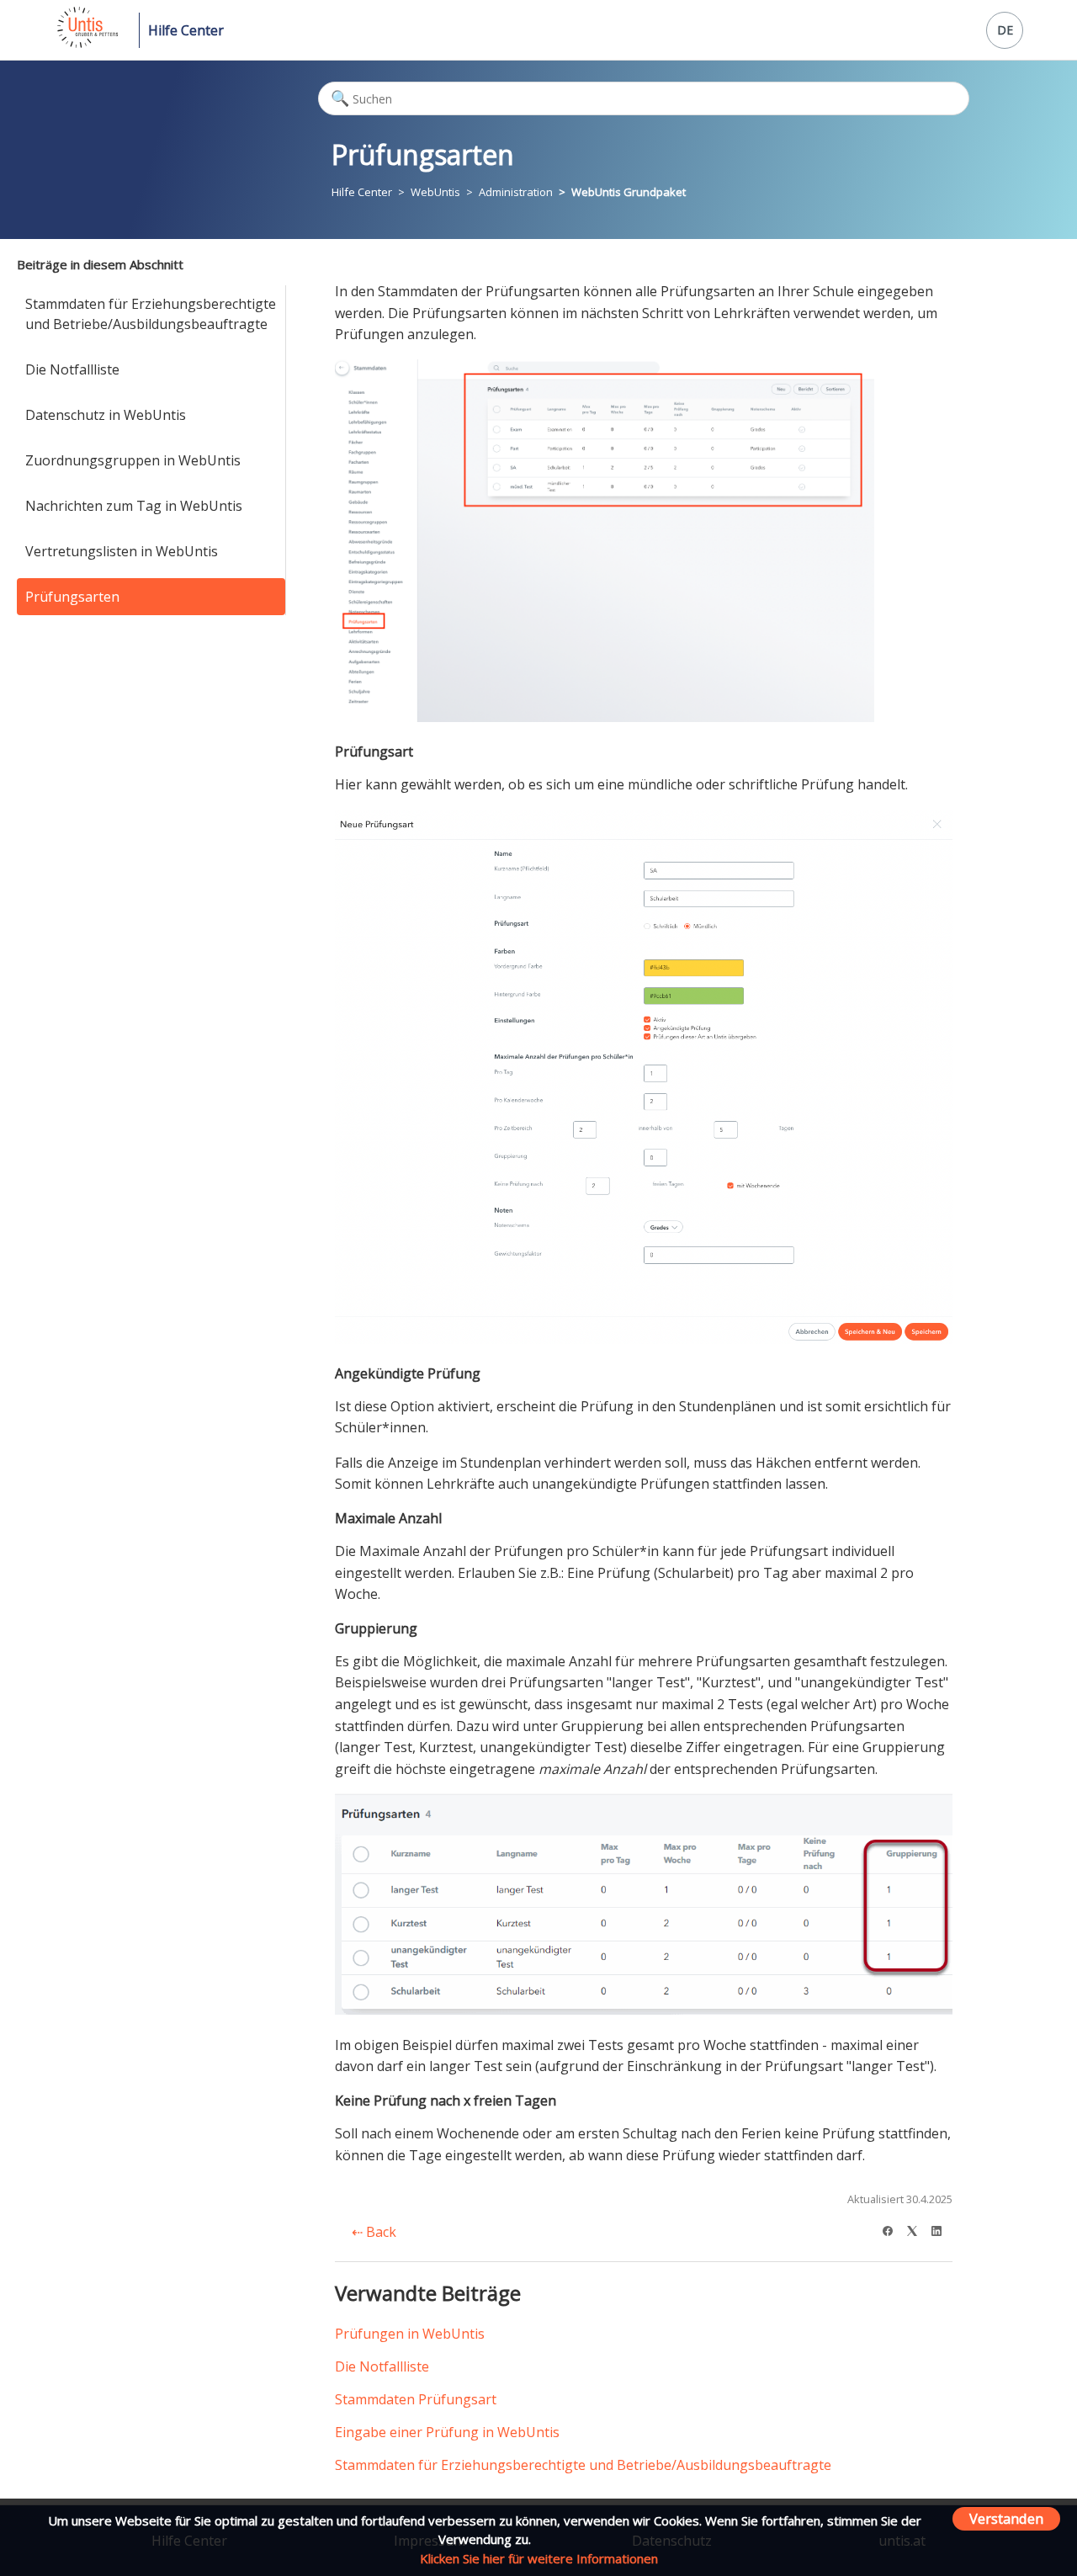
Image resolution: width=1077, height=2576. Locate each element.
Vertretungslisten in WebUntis (122, 551)
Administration (516, 192)
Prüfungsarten (72, 597)
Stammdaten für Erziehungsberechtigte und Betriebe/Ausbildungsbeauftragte (151, 314)
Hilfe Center (186, 30)
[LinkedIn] (942, 2229)
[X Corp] (918, 2229)
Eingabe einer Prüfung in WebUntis (447, 2432)
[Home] (86, 43)
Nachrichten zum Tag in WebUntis (134, 506)
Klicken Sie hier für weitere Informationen (539, 2558)
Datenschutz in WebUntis (106, 415)
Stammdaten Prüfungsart (416, 2399)
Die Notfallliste (72, 369)
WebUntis (435, 192)
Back (379, 2232)
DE (1005, 30)
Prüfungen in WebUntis (410, 2334)
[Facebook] (893, 2229)
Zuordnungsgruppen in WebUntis (133, 460)
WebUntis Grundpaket (629, 192)
